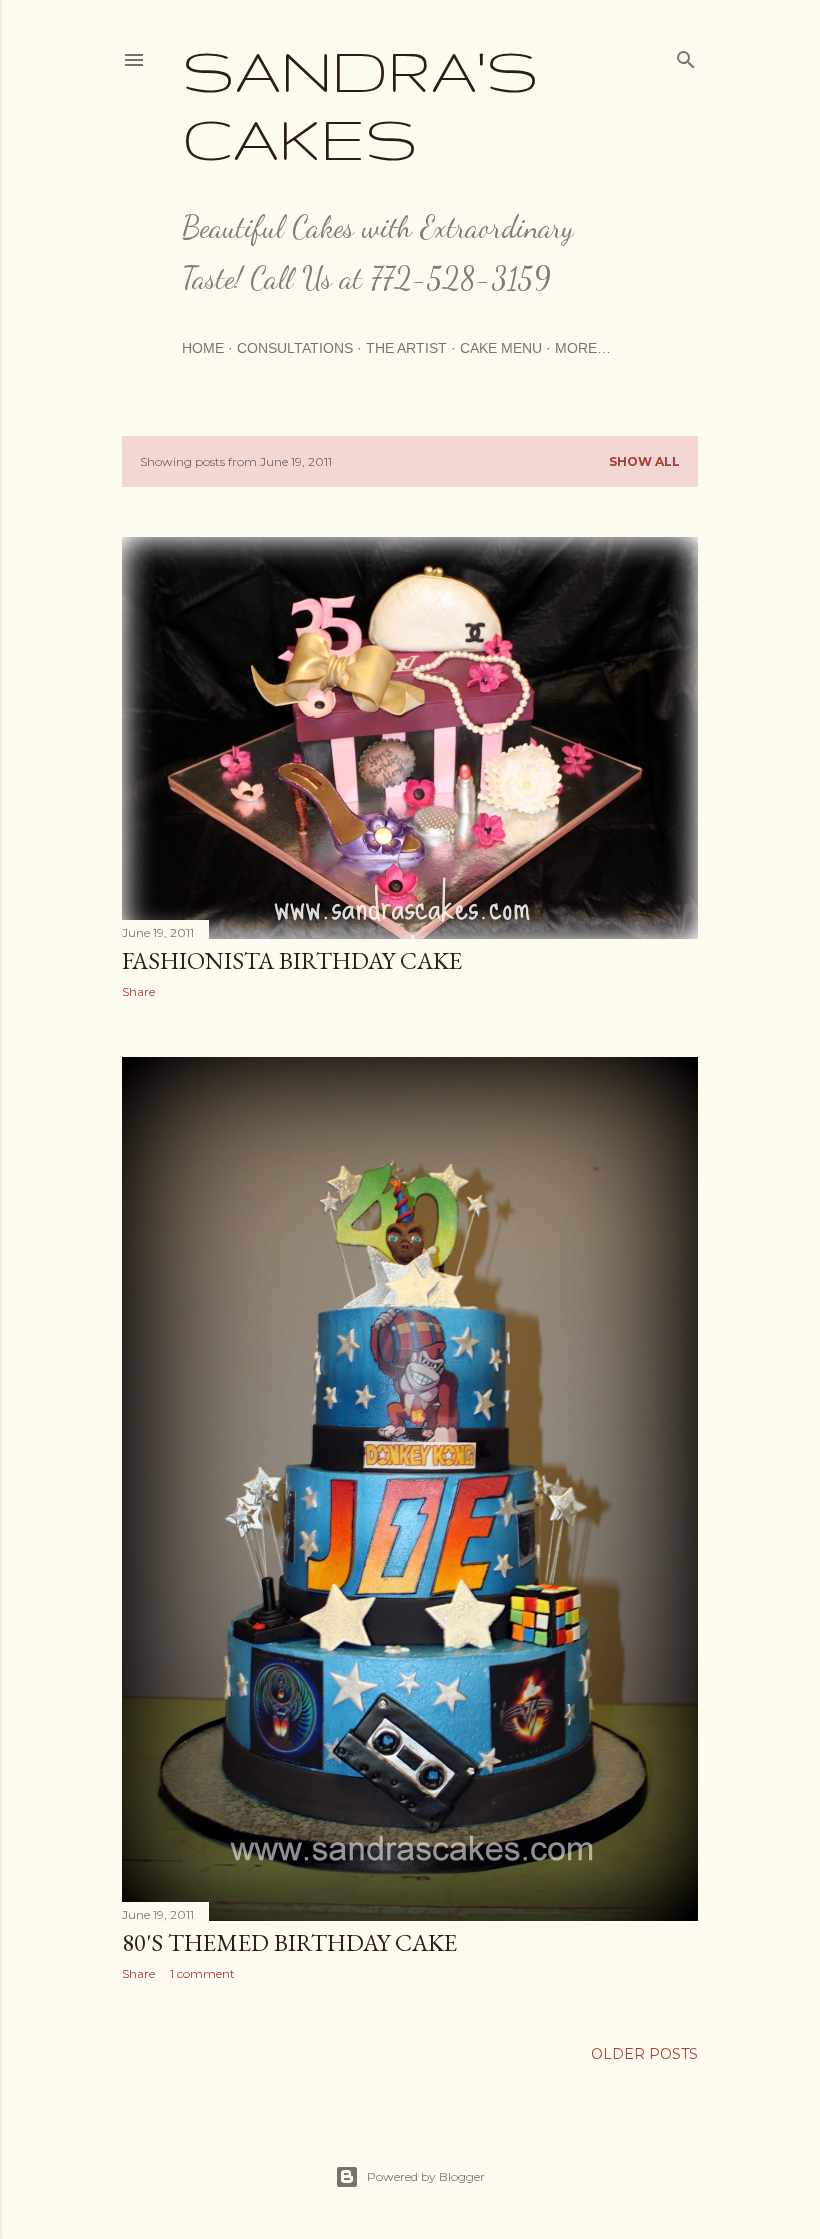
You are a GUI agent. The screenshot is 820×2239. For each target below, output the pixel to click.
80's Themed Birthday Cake (289, 1942)
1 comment (202, 1973)
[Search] (686, 55)
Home (203, 348)
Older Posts (644, 2054)
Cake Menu (501, 348)
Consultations (295, 348)
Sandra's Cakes (360, 104)
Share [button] (138, 991)
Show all (644, 461)
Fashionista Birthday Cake (292, 960)
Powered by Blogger (426, 2176)
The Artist (406, 348)
